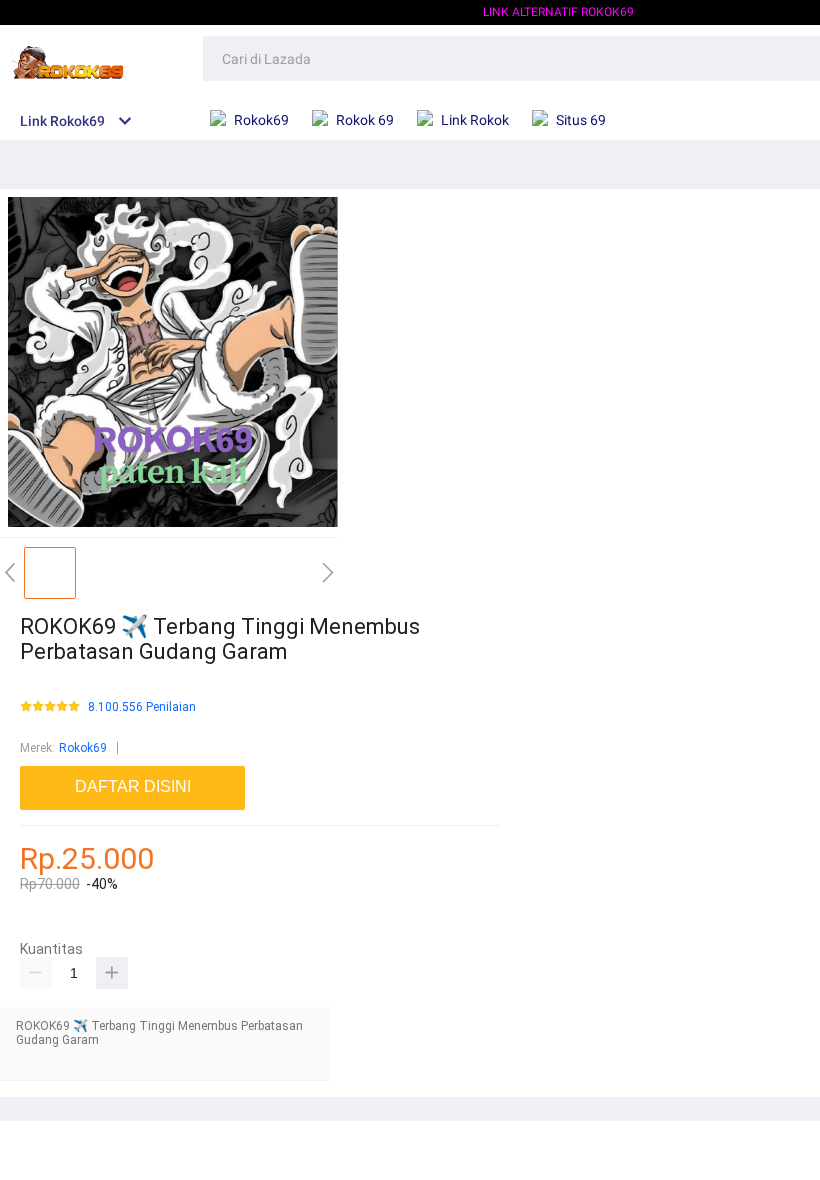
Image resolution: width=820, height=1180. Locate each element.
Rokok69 (83, 748)
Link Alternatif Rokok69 (558, 12)
